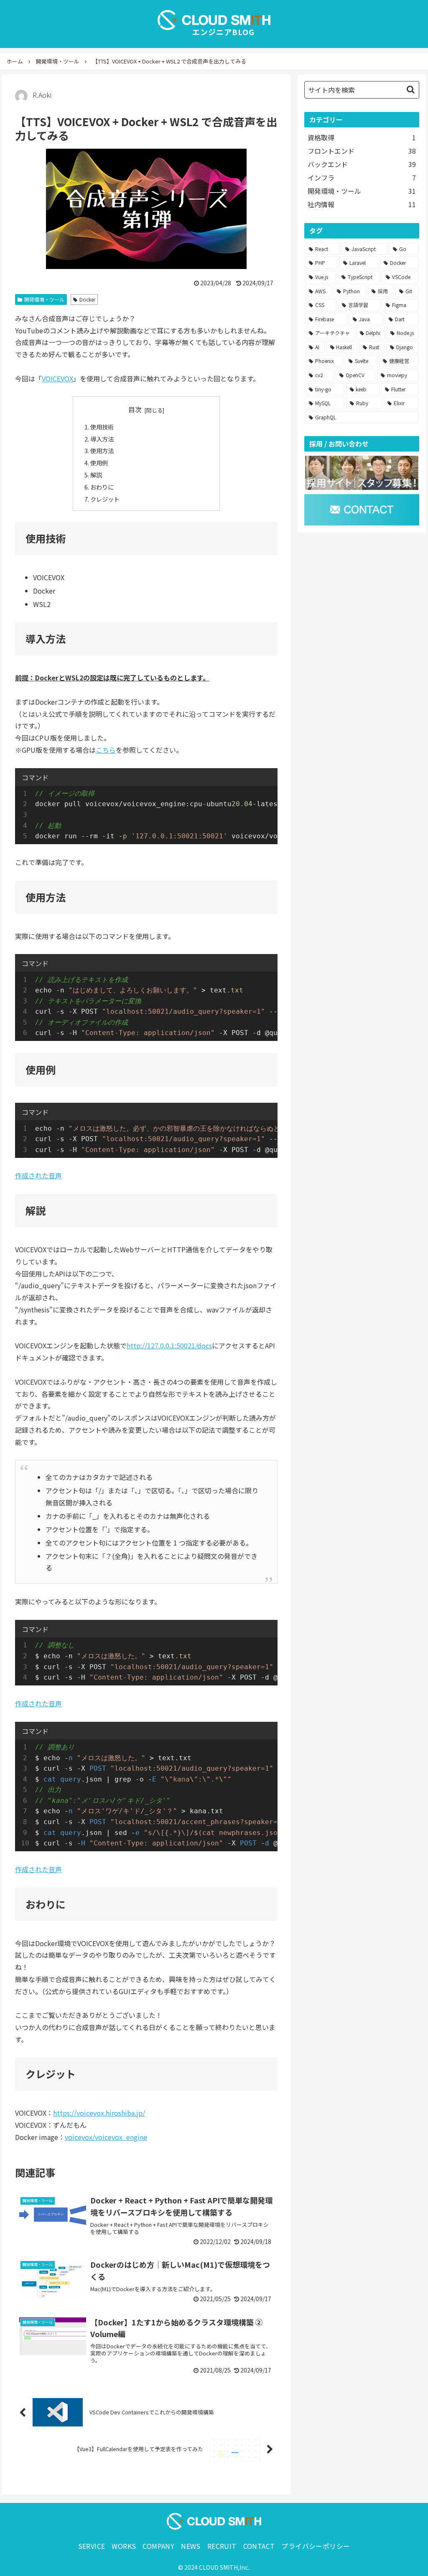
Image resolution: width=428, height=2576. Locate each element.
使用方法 (102, 450)
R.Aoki (42, 95)
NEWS (191, 2546)
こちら (106, 750)
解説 (96, 475)
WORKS (124, 2546)
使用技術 (102, 427)
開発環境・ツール (44, 299)
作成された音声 (38, 1175)
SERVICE (92, 2546)
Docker (87, 299)
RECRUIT (222, 2546)
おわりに (102, 487)
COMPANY (158, 2546)
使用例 (99, 463)
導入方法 (102, 439)
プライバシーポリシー (316, 2546)
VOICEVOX (57, 378)
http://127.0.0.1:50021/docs (169, 1345)
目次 (135, 410)
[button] (411, 90)
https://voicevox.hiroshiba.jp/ (99, 2113)
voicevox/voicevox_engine (106, 2137)
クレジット (105, 499)
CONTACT (259, 2546)
